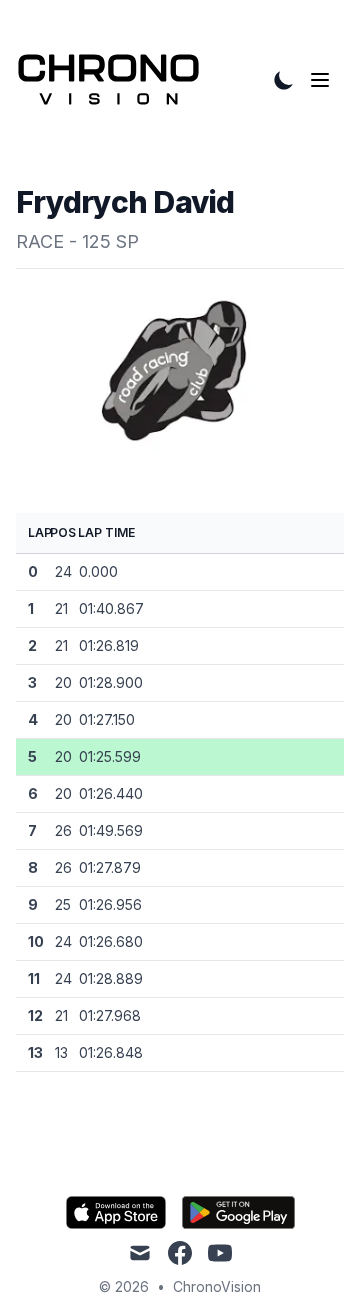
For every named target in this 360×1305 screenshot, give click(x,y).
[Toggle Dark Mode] (284, 80)
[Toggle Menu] (324, 80)
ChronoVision (217, 1286)
